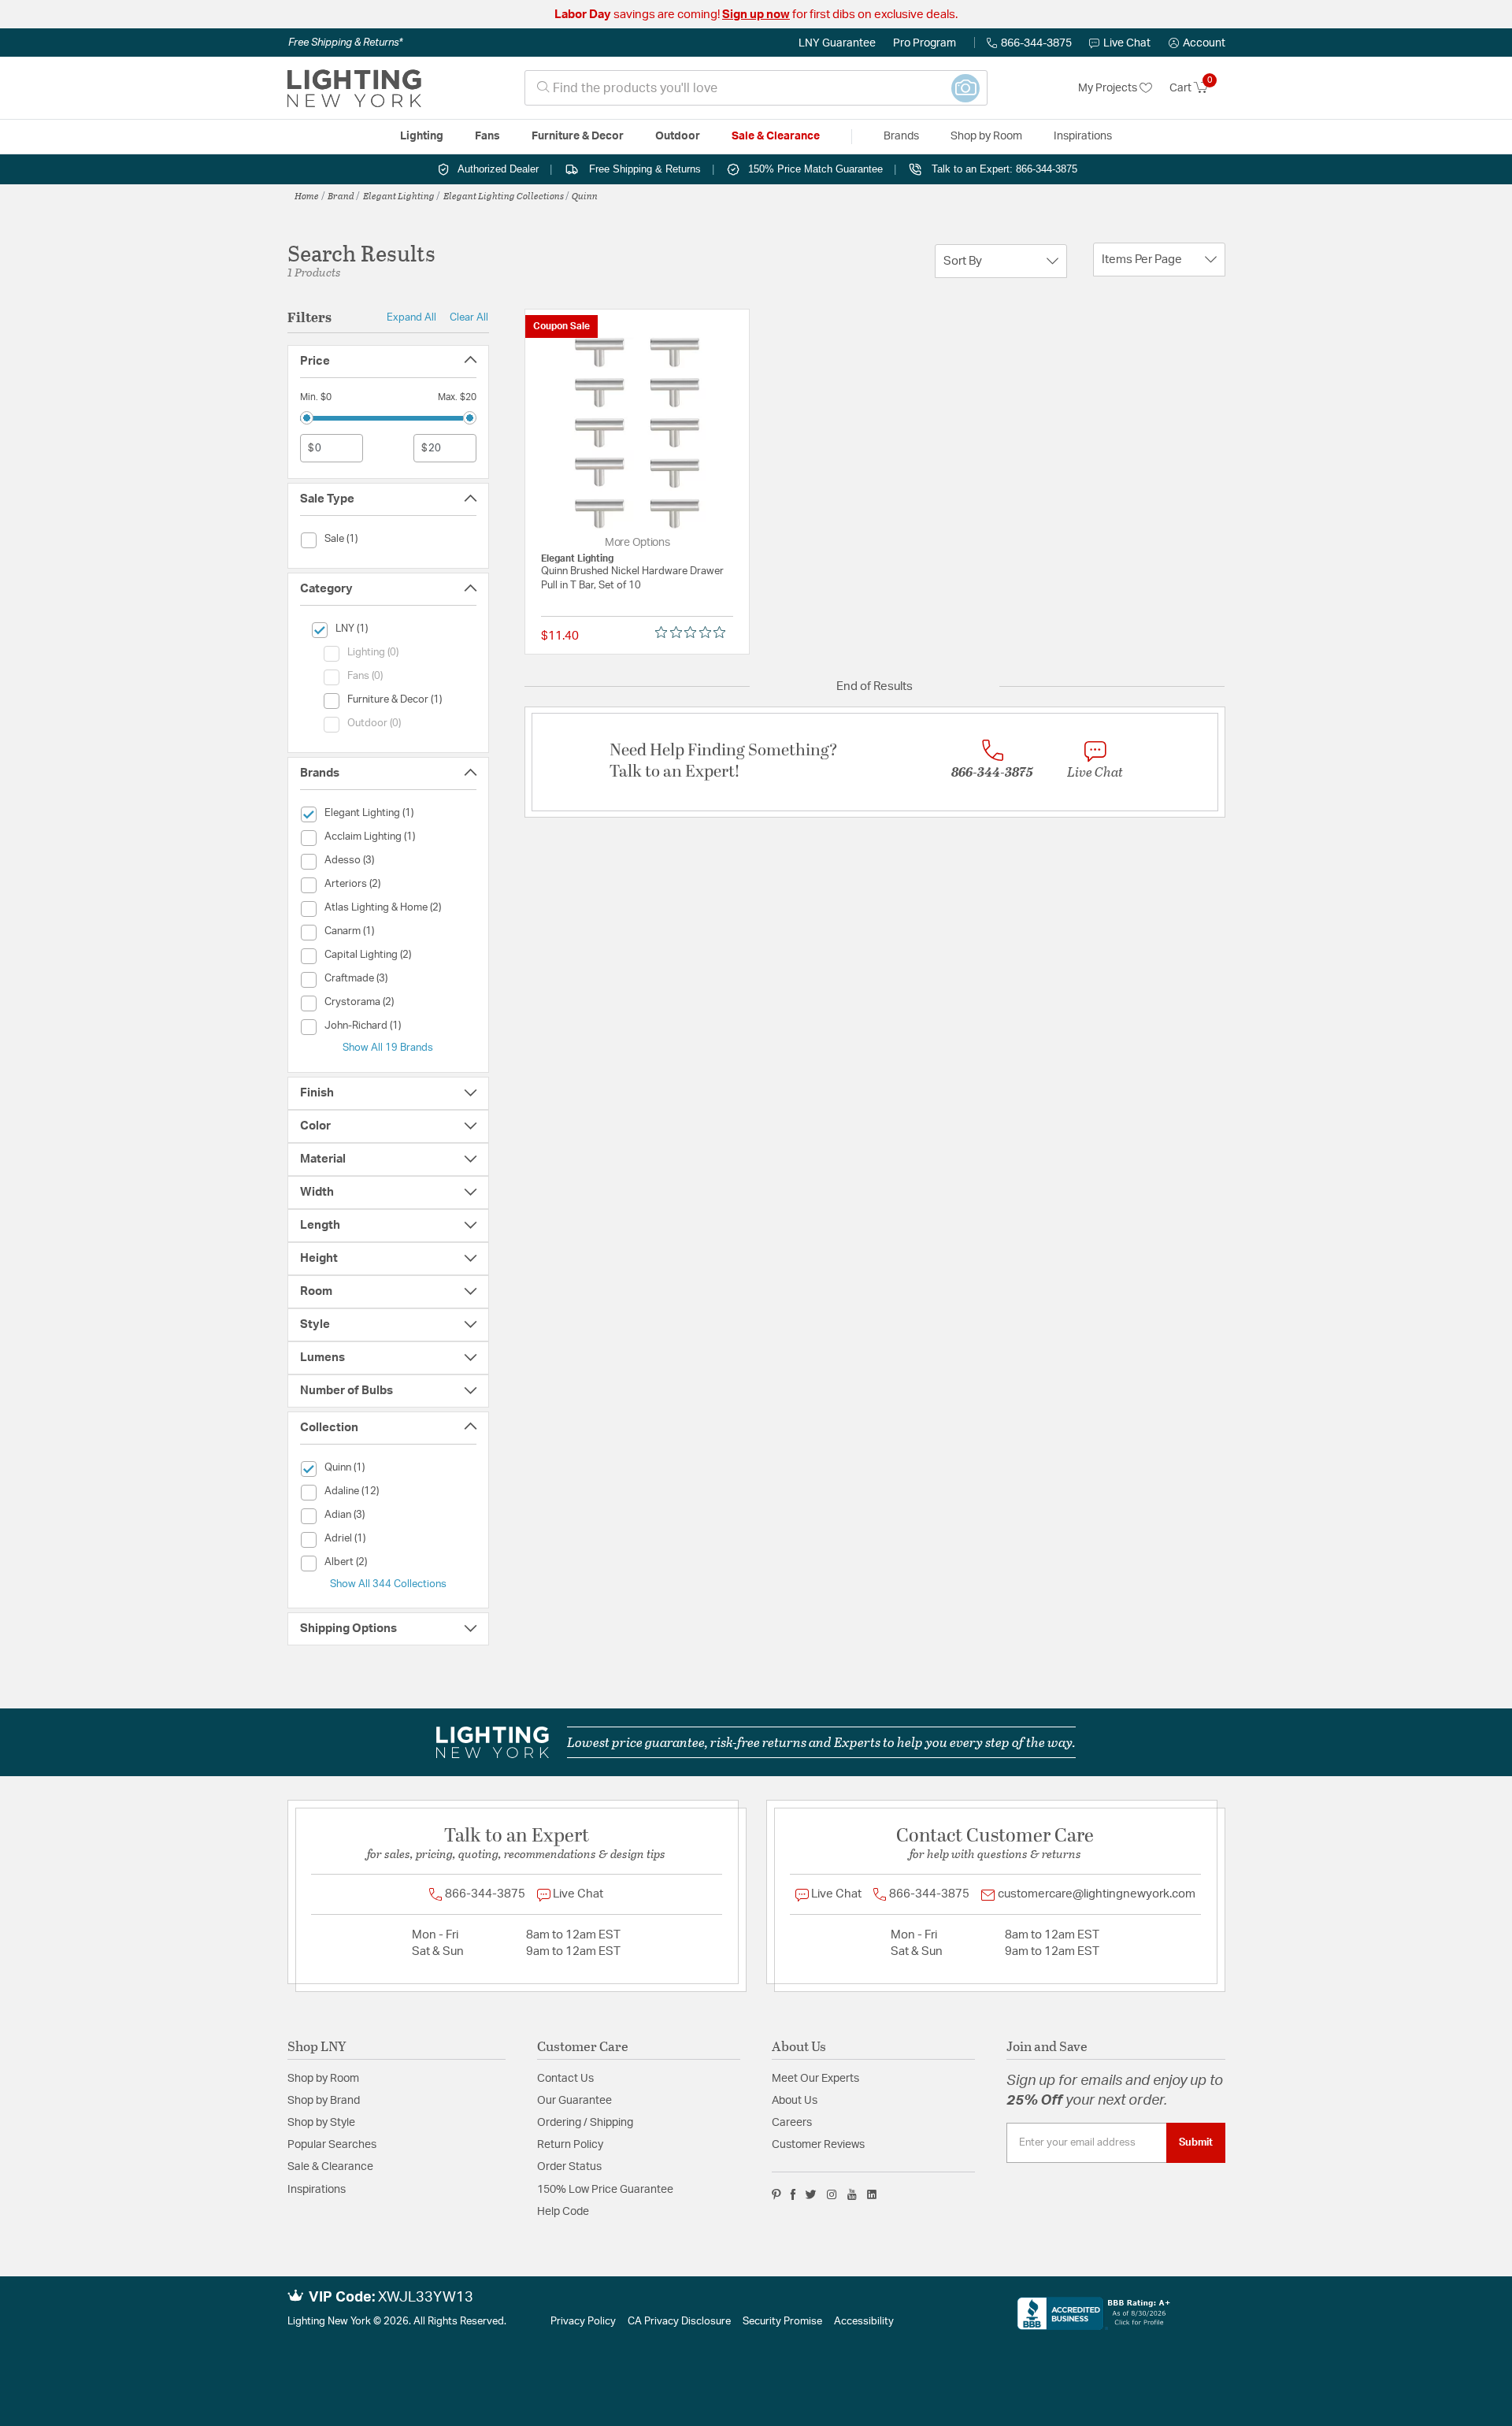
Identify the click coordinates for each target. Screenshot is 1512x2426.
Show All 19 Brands (388, 1048)
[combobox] (756, 88)
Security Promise (782, 2322)
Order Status (569, 2167)
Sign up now (756, 15)
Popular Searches (332, 2145)
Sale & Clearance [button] (776, 136)
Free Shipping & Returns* (345, 43)
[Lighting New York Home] (354, 88)
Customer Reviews (818, 2145)
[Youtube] (852, 2194)
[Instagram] (832, 2194)
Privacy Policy (583, 2322)
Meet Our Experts (815, 2079)
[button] (1197, 43)
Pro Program (925, 43)
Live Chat (1127, 43)
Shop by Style (321, 2123)
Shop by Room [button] (986, 136)
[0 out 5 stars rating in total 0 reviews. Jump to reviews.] (694, 632)
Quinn (585, 195)
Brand (341, 195)
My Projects (1109, 88)
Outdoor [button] (678, 136)
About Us (795, 2101)
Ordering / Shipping (585, 2123)
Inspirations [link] (1083, 136)
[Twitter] (811, 2194)
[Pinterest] (776, 2194)
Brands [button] (901, 136)
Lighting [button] (422, 136)
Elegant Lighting (399, 195)
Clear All (469, 317)
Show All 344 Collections (388, 1584)
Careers (792, 2123)
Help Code (563, 2212)
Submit (1196, 2142)
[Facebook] (793, 2194)
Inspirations (317, 2190)
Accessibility (864, 2322)
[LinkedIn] (872, 2194)
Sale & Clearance (330, 2167)
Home (307, 195)
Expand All (411, 317)
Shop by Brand (324, 2101)
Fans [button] (487, 136)
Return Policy (570, 2145)
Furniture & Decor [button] (578, 136)
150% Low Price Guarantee (605, 2190)
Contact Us (565, 2079)
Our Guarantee (574, 2101)
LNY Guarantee (837, 43)
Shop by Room (323, 2079)
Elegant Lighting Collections (504, 195)
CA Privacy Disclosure (679, 2322)
